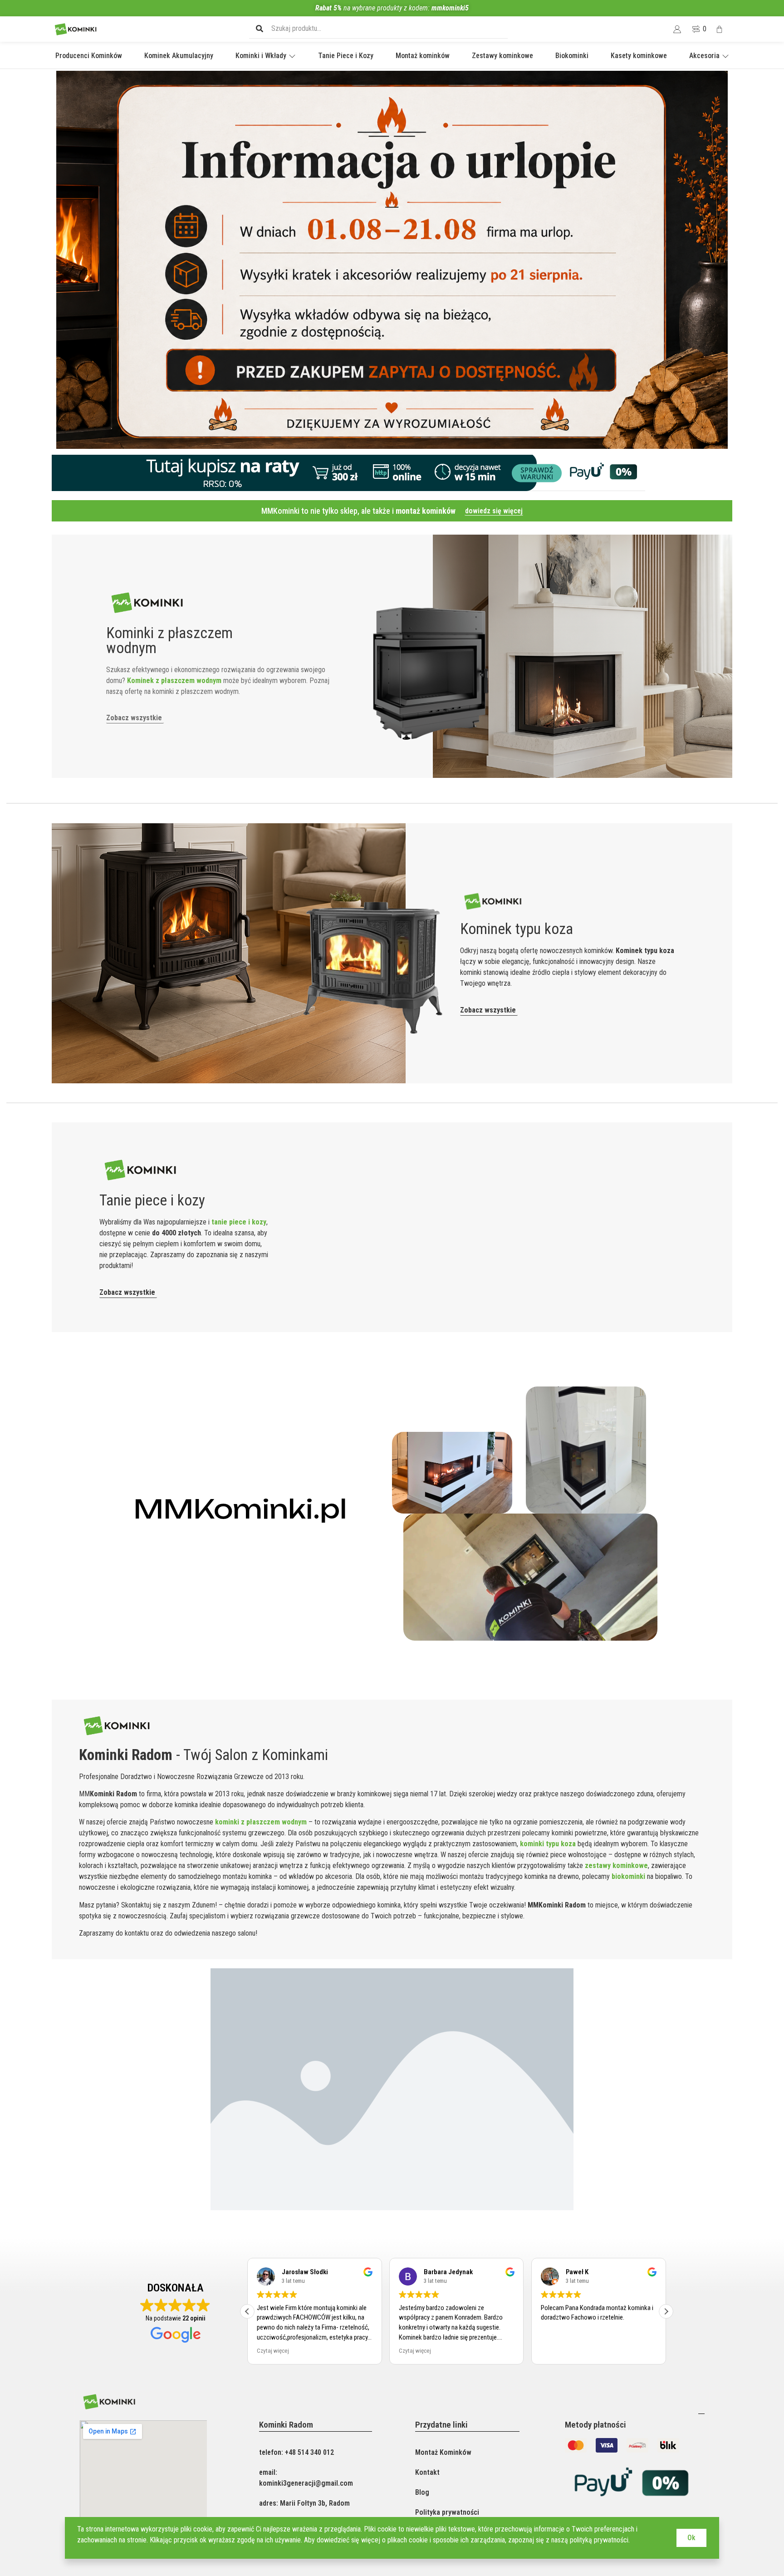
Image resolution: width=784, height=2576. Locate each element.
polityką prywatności (599, 2540)
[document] (392, 1288)
